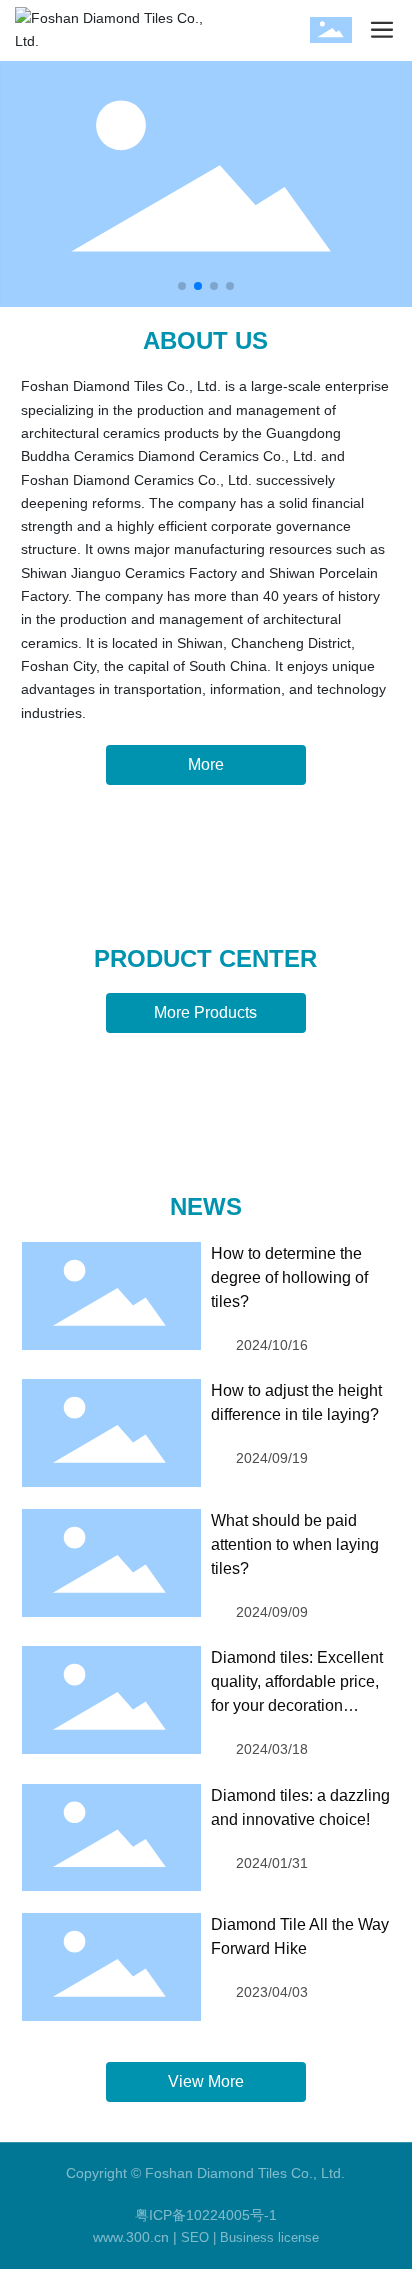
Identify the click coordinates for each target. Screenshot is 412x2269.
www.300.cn (131, 2237)
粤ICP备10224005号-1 (206, 2215)
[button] (182, 286)
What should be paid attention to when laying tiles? (295, 1544)
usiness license (274, 2237)
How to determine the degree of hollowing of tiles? (289, 1277)
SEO (195, 2237)
